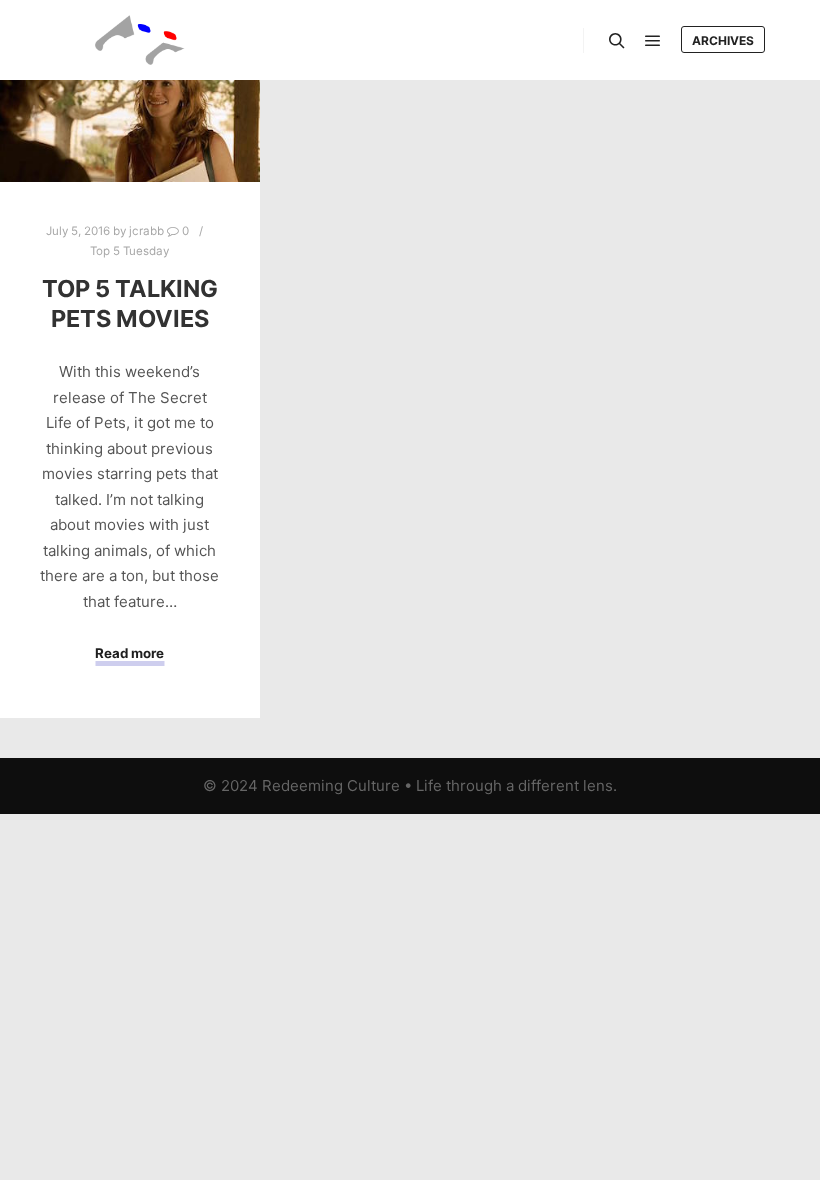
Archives (723, 40)
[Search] (617, 41)
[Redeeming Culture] (140, 40)
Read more (129, 653)
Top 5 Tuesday (129, 251)
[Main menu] (653, 41)
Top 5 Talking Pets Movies (130, 304)
